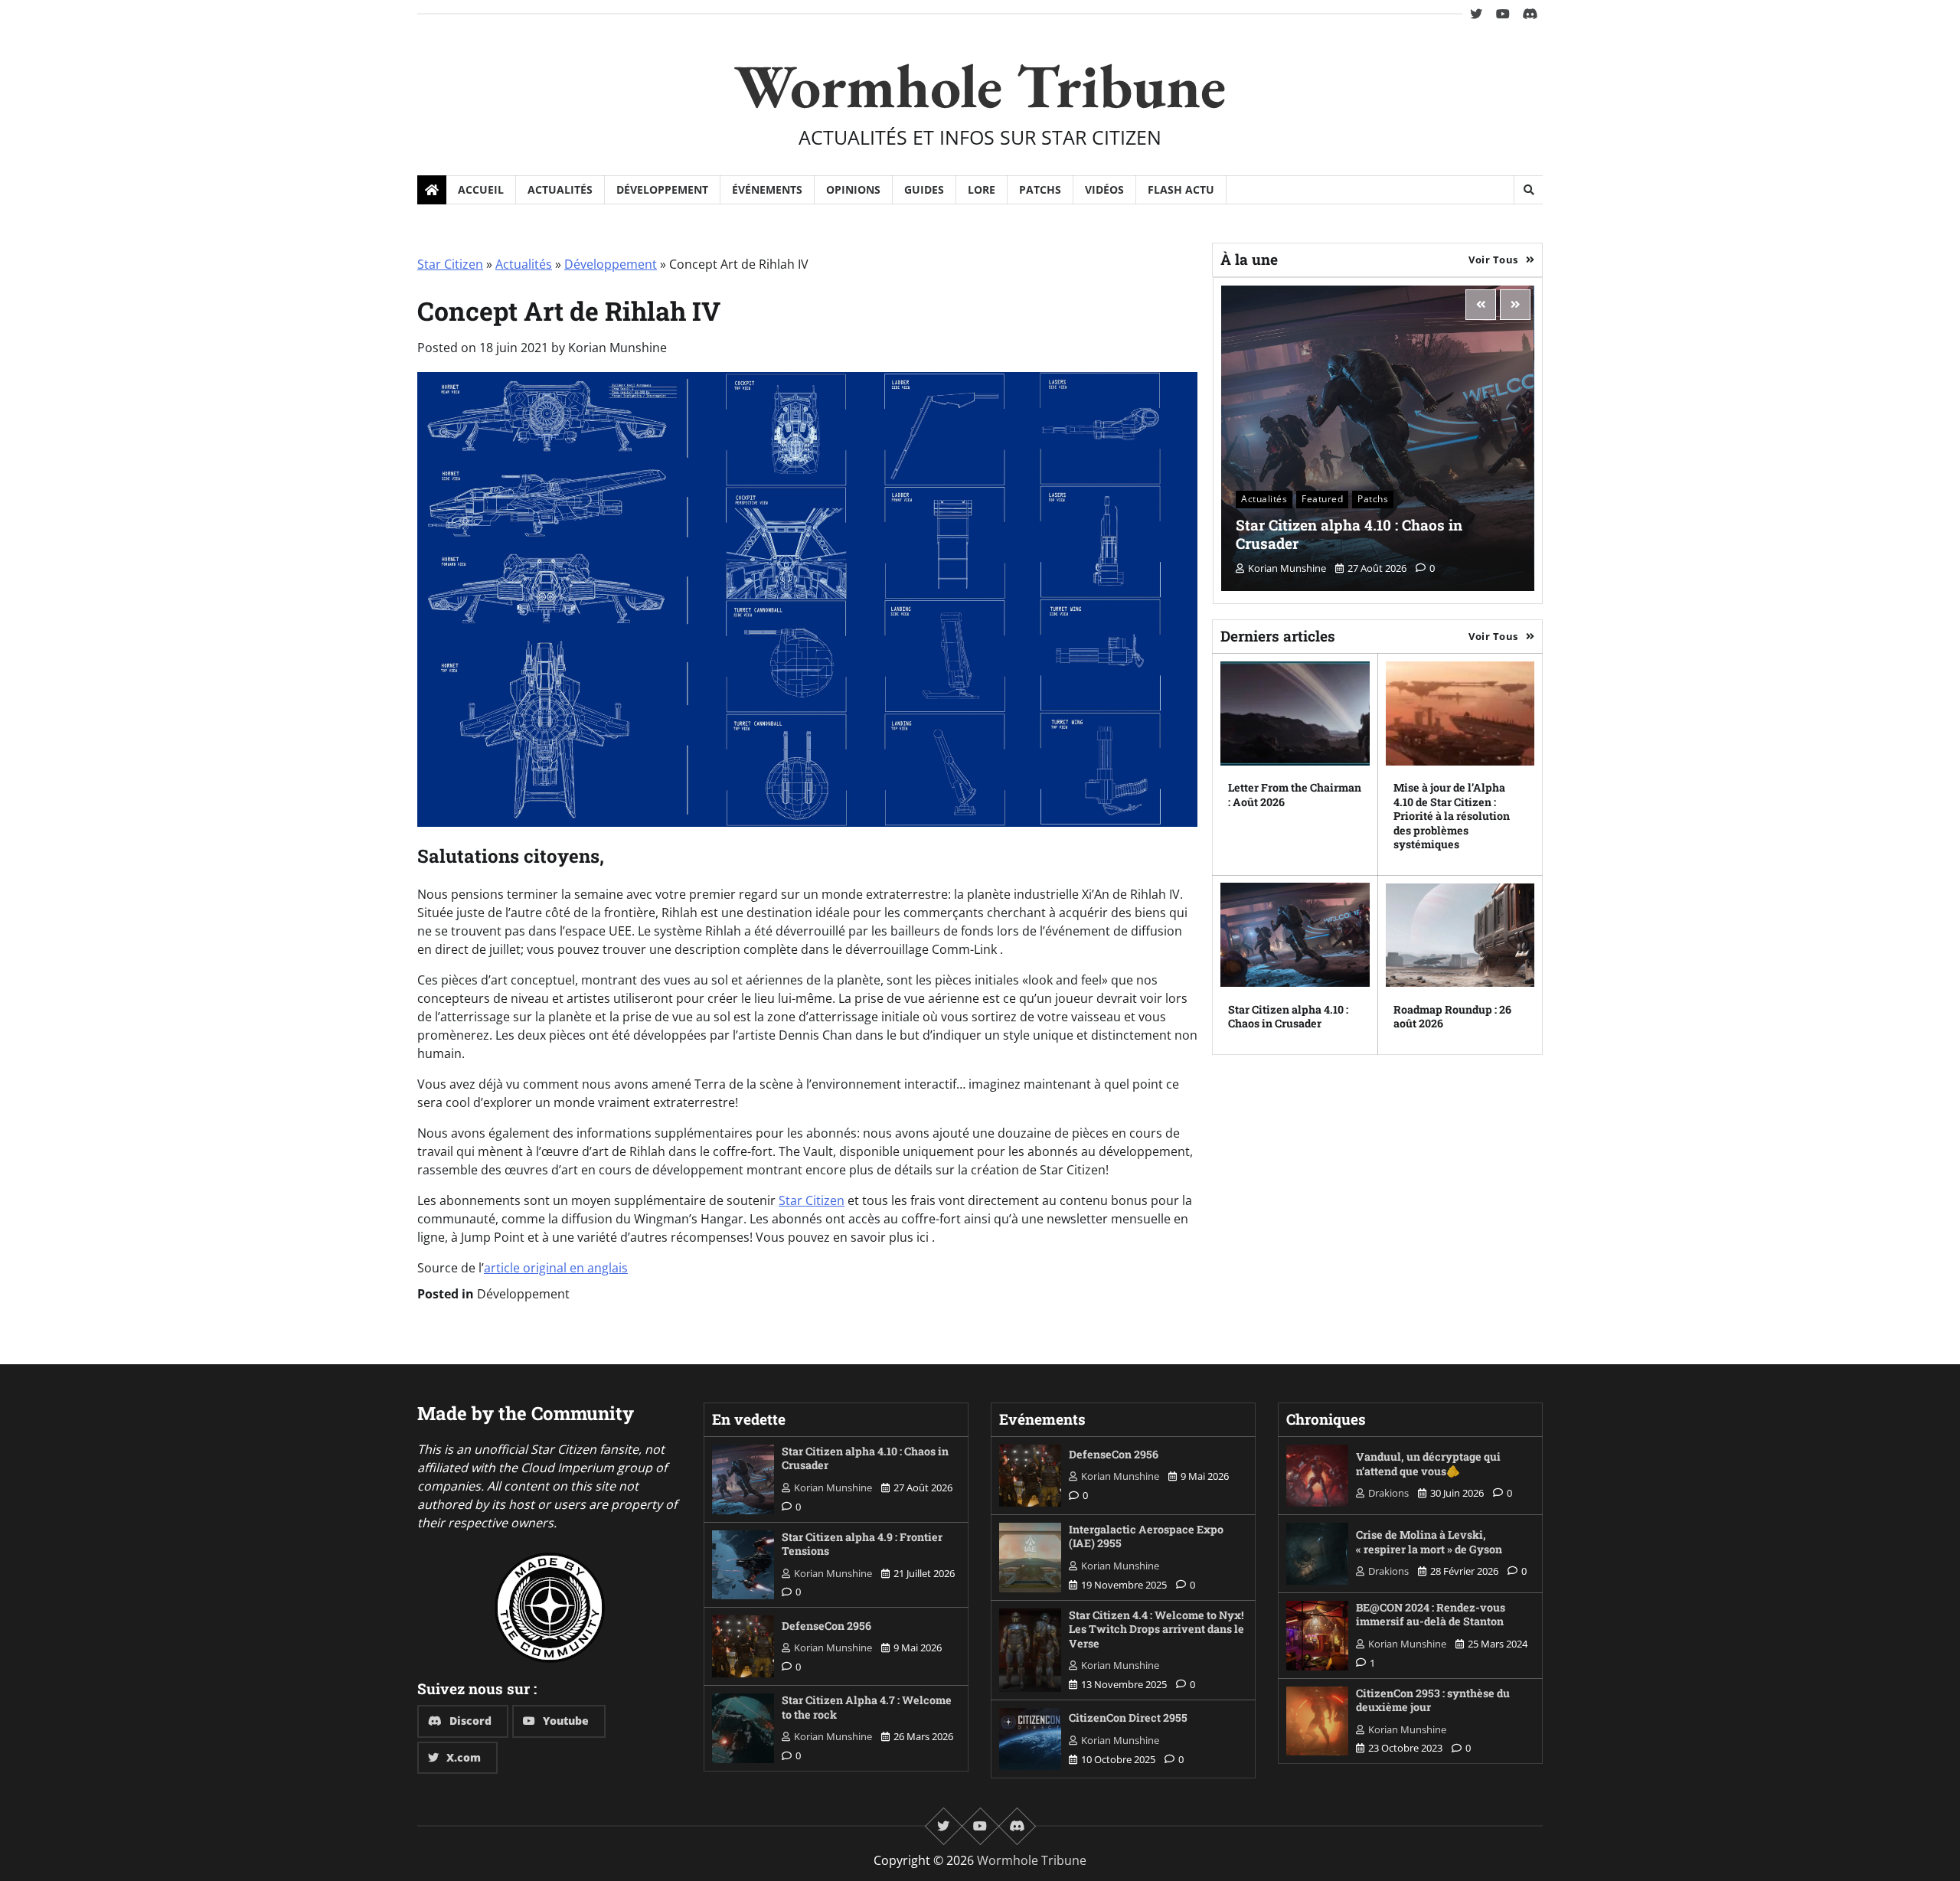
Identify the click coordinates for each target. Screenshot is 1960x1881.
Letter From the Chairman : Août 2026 (1295, 795)
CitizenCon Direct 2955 (1128, 1718)
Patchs (1040, 189)
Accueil (481, 189)
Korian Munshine (617, 348)
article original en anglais (556, 1268)
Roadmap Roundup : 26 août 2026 (1452, 1016)
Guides (924, 189)
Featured (1322, 499)
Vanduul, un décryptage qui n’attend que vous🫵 (1428, 1464)
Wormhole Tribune (980, 85)
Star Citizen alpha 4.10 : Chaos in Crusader (1349, 534)
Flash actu (1181, 189)
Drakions (1388, 1493)
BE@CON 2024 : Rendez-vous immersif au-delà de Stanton (1431, 1615)
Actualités (560, 189)
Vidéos (1104, 189)
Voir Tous (1493, 259)
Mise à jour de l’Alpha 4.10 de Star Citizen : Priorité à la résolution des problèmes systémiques (1452, 816)
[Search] (1528, 190)
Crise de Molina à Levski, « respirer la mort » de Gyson (1429, 1542)
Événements (767, 189)
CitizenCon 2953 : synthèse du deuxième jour (1433, 1700)
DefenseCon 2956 (826, 1626)
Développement (662, 189)
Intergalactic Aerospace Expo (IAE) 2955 (1146, 1536)
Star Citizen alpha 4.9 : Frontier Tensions (862, 1544)
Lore (982, 189)
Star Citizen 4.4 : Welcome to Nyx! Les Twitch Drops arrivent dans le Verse (1156, 1629)
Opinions (853, 189)
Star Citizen (450, 264)
